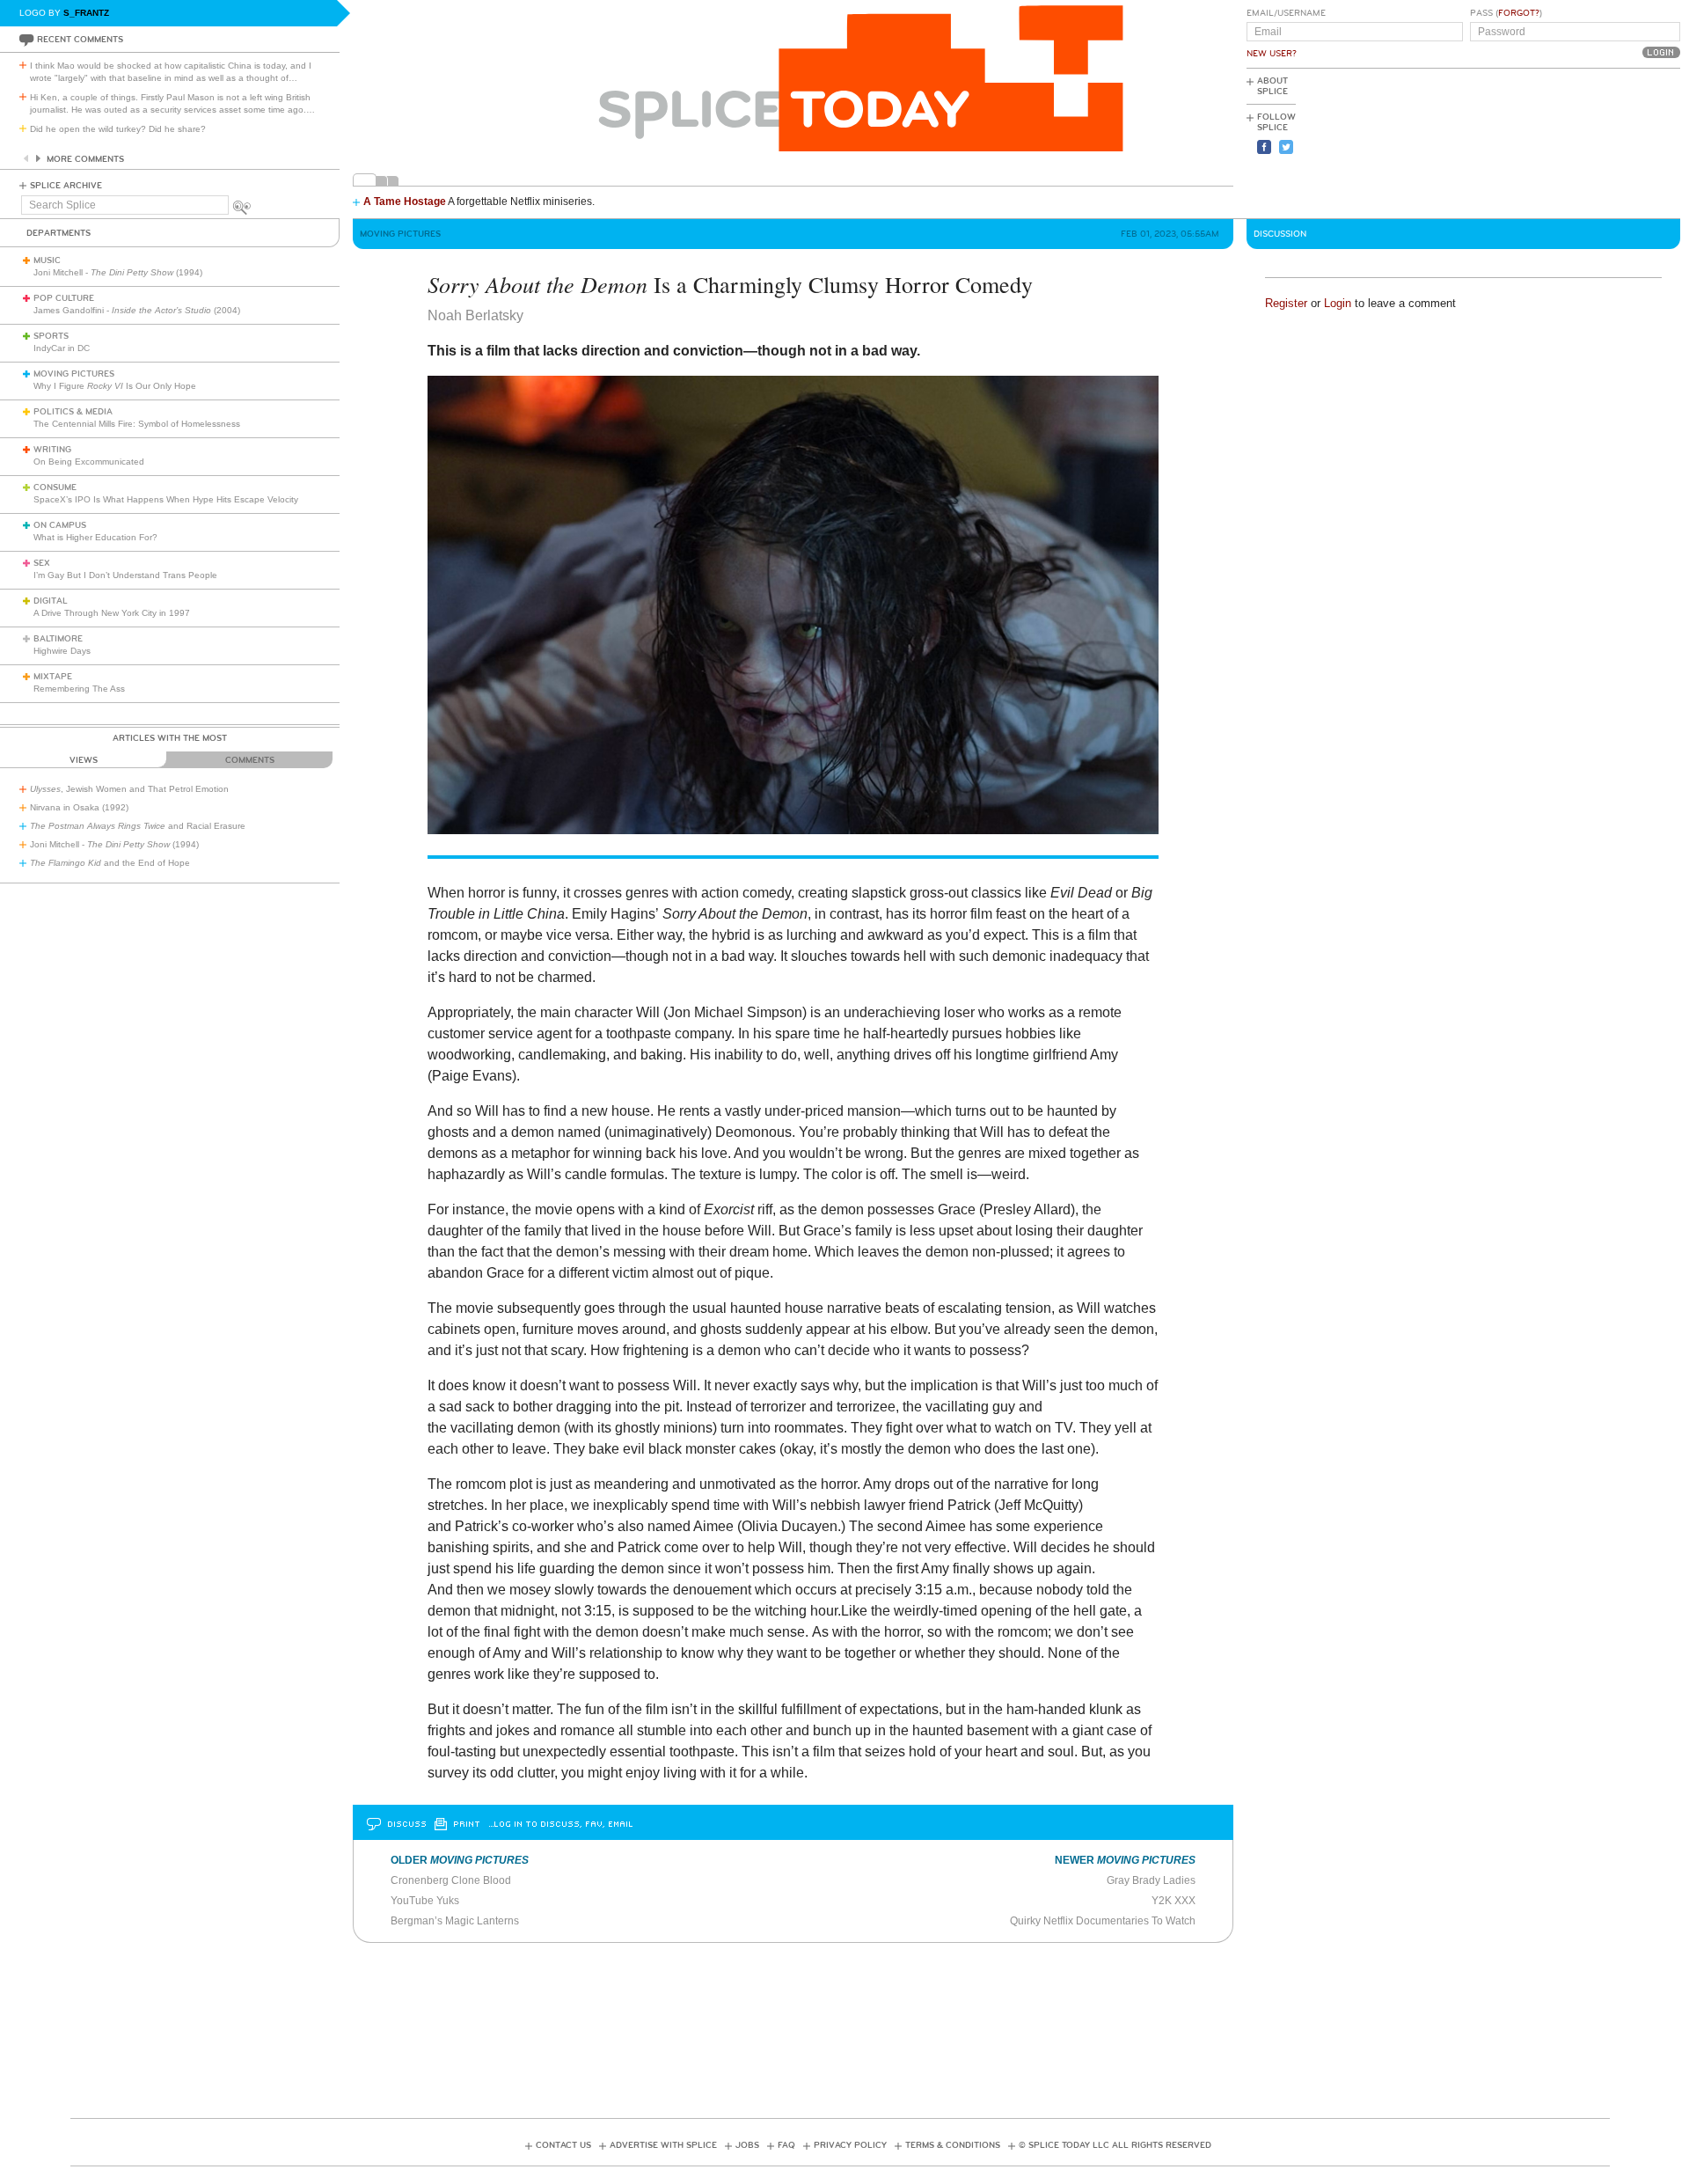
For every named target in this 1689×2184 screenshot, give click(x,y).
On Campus (60, 525)
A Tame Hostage (405, 202)
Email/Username (1286, 13)
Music (47, 260)
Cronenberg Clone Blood (451, 1880)
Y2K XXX (1174, 1901)
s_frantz (86, 13)
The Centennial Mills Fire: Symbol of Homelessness (137, 424)
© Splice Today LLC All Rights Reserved (1115, 2145)
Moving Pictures (74, 374)
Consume (55, 487)
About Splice (1272, 86)
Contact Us (563, 2145)
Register (1286, 303)
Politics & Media (73, 412)
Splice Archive (66, 186)
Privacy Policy (850, 2145)
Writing (52, 450)
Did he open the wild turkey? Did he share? (118, 129)
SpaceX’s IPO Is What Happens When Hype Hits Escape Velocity (166, 499)
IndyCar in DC (62, 348)
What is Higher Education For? (95, 537)
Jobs (747, 2145)
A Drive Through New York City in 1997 (112, 613)
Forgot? (1519, 13)
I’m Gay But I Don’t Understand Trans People (125, 575)
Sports (51, 336)
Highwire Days (62, 651)
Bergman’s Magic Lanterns (455, 1921)
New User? (1272, 54)
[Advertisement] (1601, 142)
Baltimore (58, 639)
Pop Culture (64, 298)
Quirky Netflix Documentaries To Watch (1103, 1921)
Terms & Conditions (953, 2145)
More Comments (85, 159)
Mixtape (53, 677)
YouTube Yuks (425, 1901)
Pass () (1506, 13)
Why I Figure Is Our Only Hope (115, 386)
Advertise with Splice (663, 2145)
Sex (42, 563)
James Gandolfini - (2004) (137, 310)
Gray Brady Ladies (1151, 1880)
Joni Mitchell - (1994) (118, 272)
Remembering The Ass (79, 689)
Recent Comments (80, 40)
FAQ (786, 2145)
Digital (51, 601)
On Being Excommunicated (89, 462)
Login (1338, 303)
